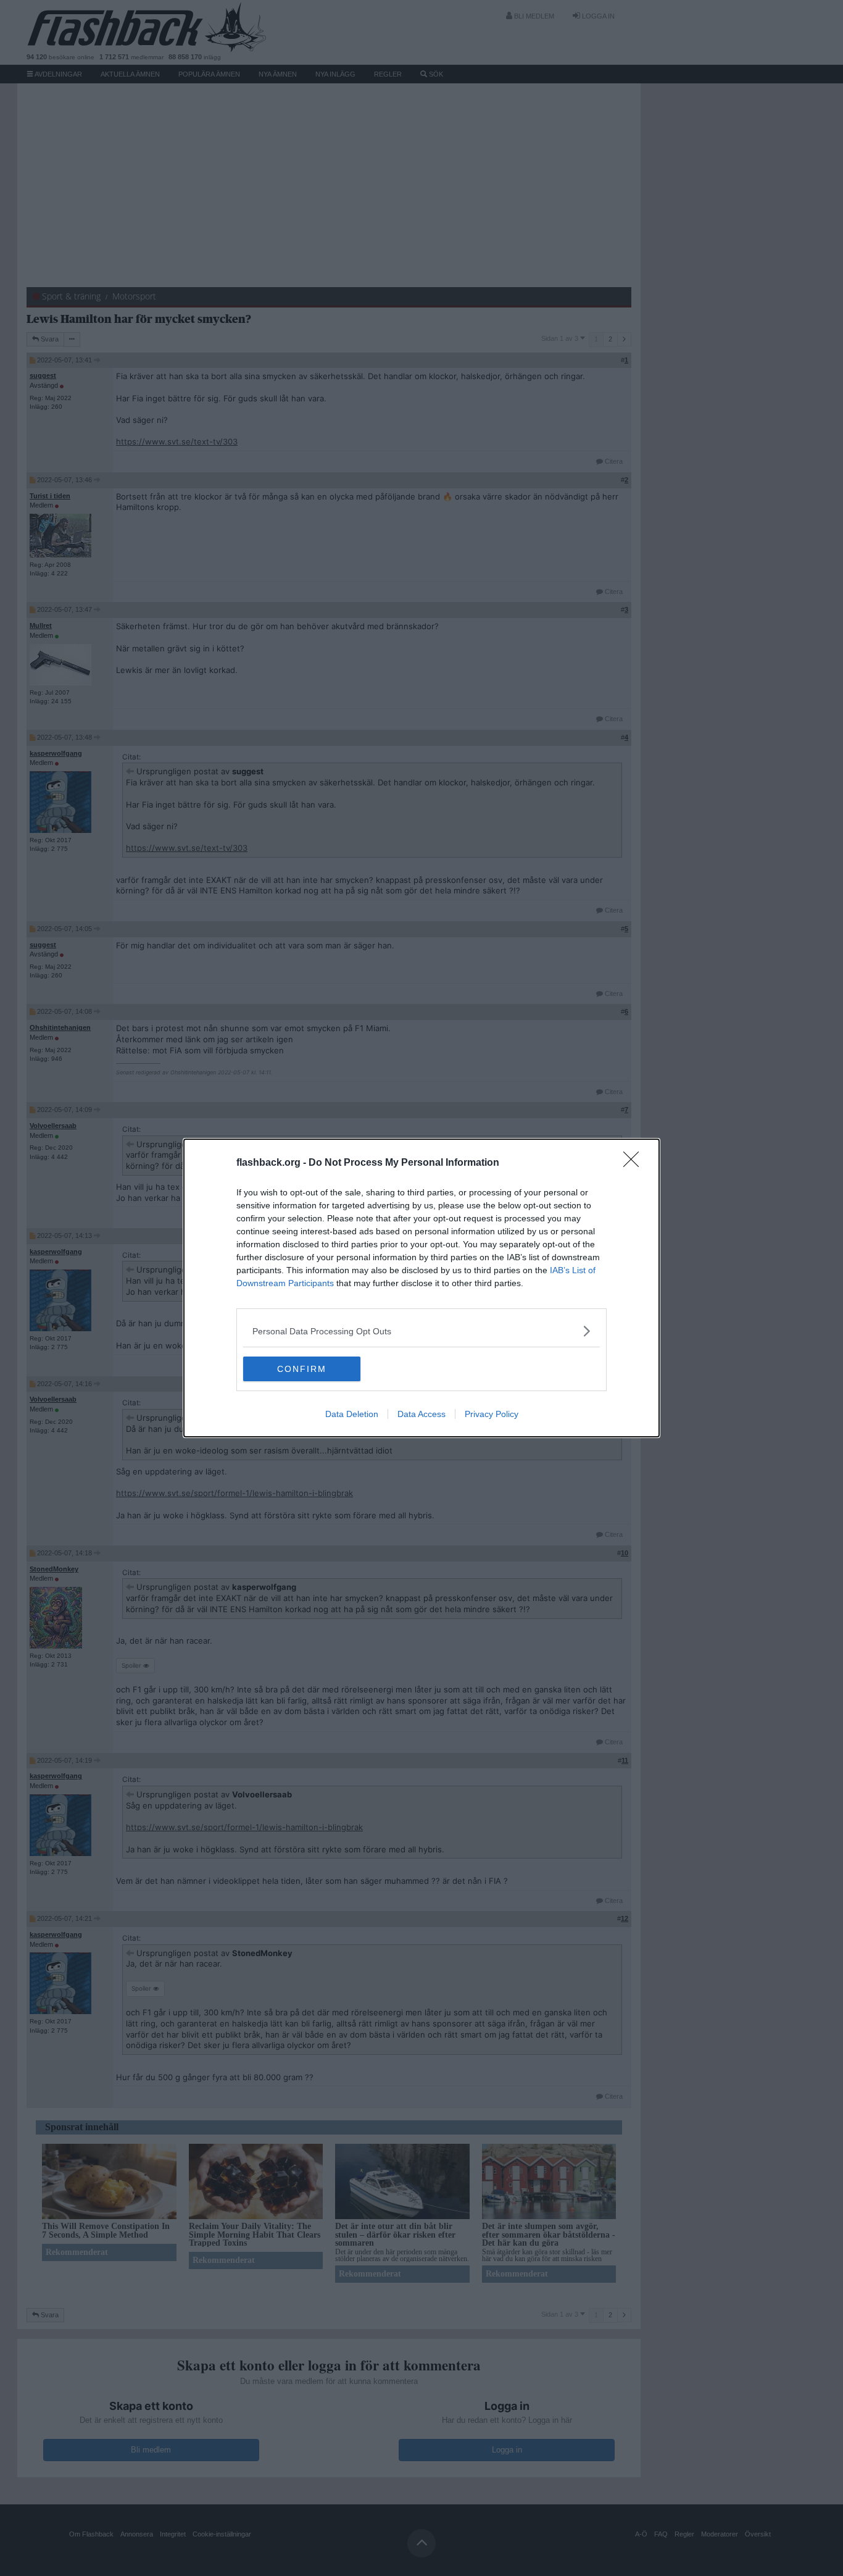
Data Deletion (352, 1414)
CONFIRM (302, 1369)
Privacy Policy (492, 1414)
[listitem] (421, 1331)
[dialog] (421, 1288)
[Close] (635, 1163)
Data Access (421, 1414)
